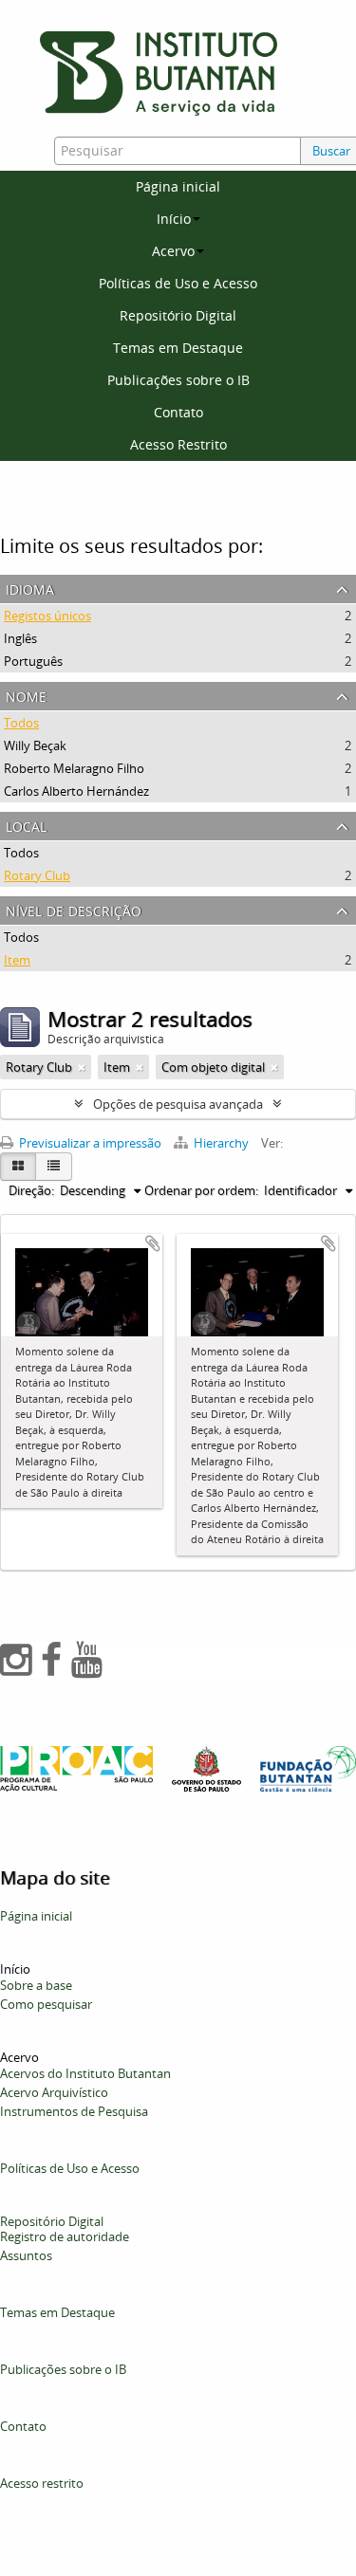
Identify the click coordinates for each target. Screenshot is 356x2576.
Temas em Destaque (178, 348)
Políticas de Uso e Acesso (178, 283)
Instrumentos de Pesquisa (74, 2111)
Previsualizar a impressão (89, 1143)
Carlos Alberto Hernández (76, 791)
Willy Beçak (35, 745)
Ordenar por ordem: (201, 1190)
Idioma (30, 588)
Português (33, 661)
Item (17, 960)
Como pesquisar (46, 2004)
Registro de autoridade (65, 2236)
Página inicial (178, 186)
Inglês (20, 638)
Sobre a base (36, 1985)
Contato (178, 412)
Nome (26, 695)
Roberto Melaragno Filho (74, 768)
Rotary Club (37, 875)
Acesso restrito (42, 2483)
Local (26, 825)
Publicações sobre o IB (178, 380)
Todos (21, 723)
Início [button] (174, 219)
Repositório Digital (178, 315)
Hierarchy (221, 1143)
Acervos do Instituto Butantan (85, 2073)
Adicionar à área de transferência (153, 1243)
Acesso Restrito (178, 444)
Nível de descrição (74, 909)
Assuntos (26, 2255)
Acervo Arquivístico (54, 2092)
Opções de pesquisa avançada (178, 1104)
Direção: (31, 1190)
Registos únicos (47, 616)
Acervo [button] (173, 251)
